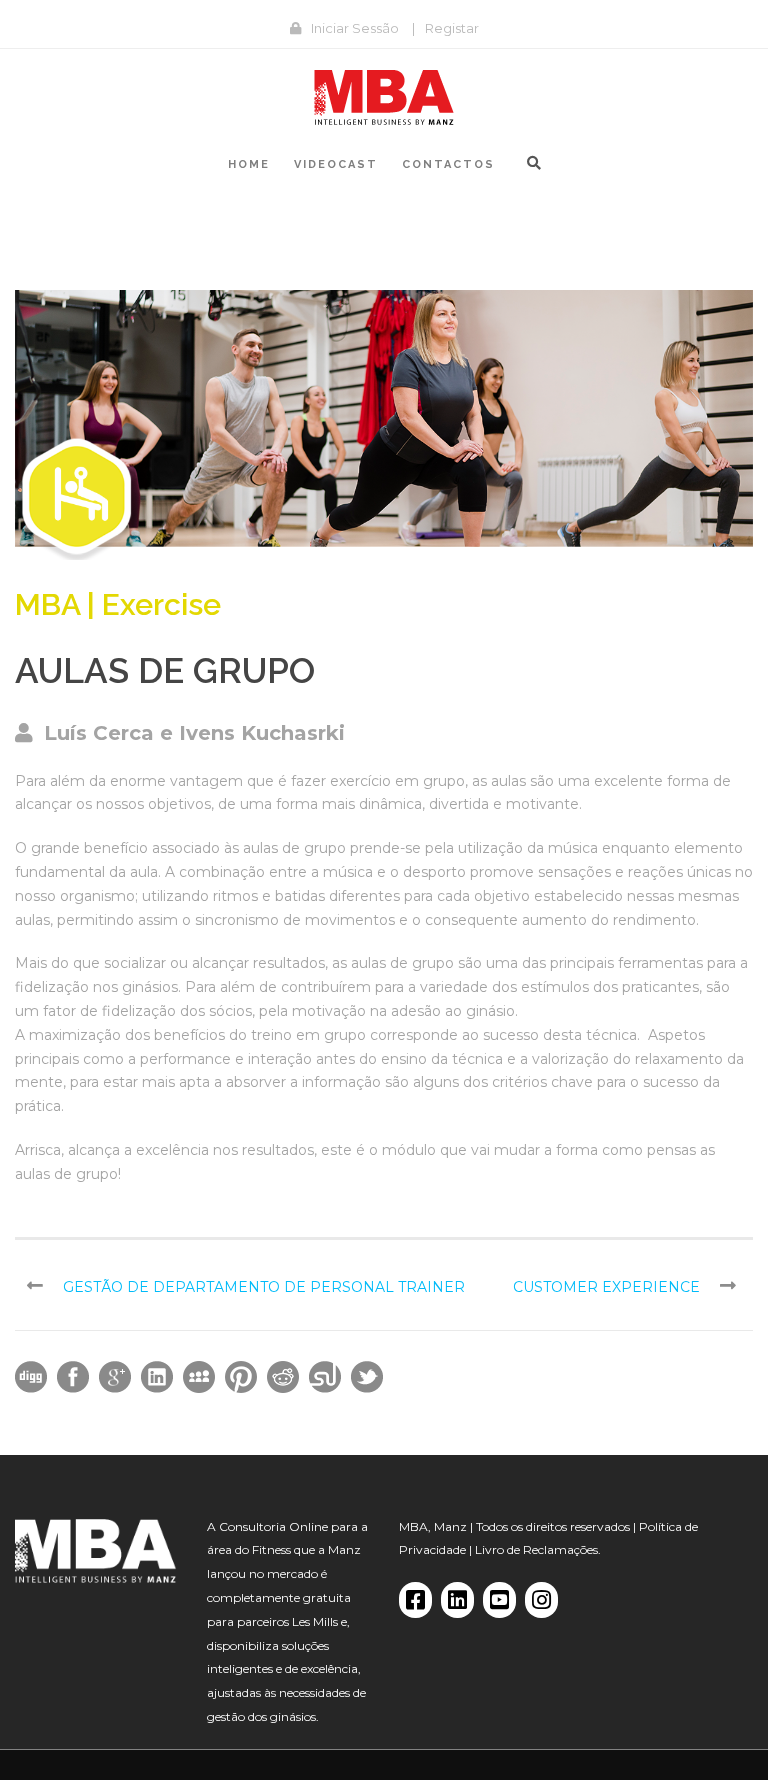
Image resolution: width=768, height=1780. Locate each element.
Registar (452, 28)
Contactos (448, 164)
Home (249, 164)
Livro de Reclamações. (538, 1549)
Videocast (336, 164)
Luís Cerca (99, 733)
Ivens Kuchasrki (262, 733)
